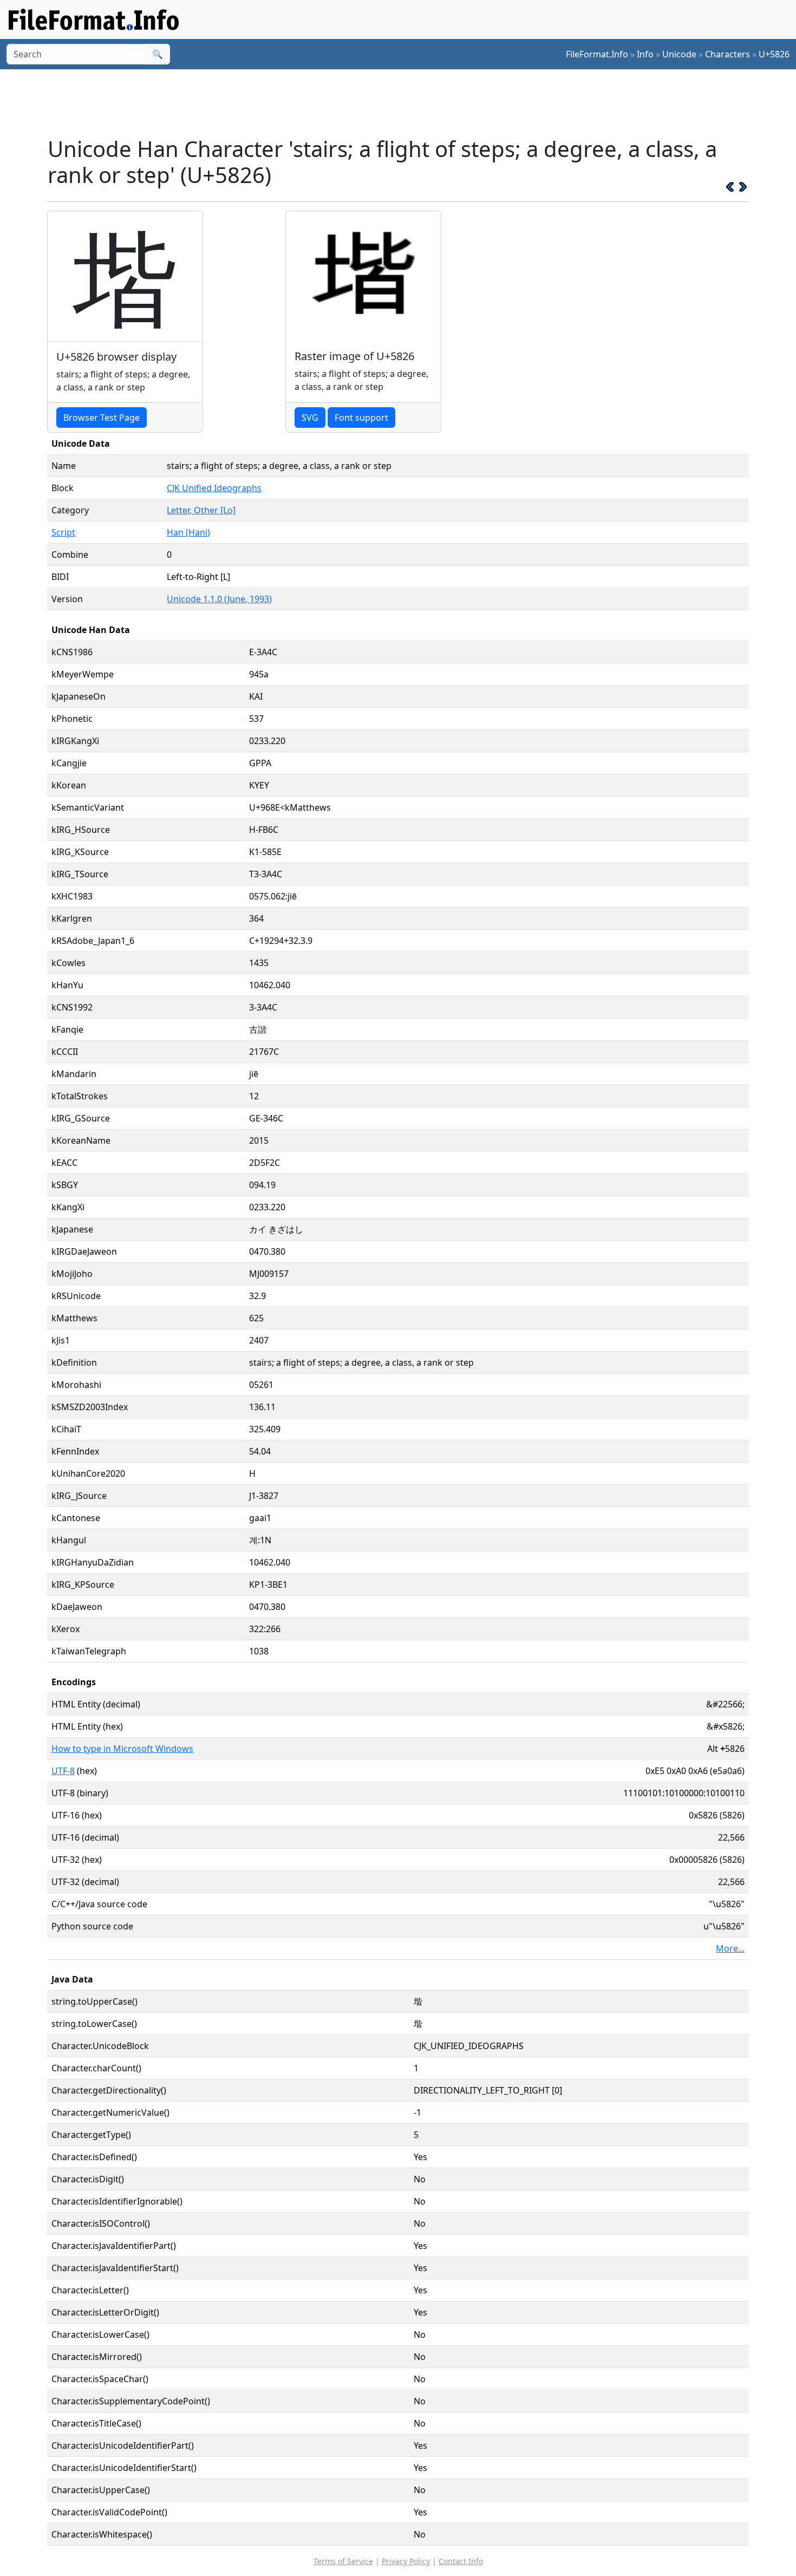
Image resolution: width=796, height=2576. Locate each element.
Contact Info (461, 2561)
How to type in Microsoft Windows (122, 1749)
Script (63, 532)
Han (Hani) (188, 532)
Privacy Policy (406, 2561)
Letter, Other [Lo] (201, 510)
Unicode (679, 54)
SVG (310, 418)
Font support (361, 418)
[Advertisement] (404, 102)
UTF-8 (63, 1771)
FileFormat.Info (597, 54)
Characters (728, 54)
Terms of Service (343, 2561)
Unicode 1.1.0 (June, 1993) (219, 599)
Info (645, 54)
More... (730, 1948)
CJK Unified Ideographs (214, 488)
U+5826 (774, 54)
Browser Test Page (102, 418)
